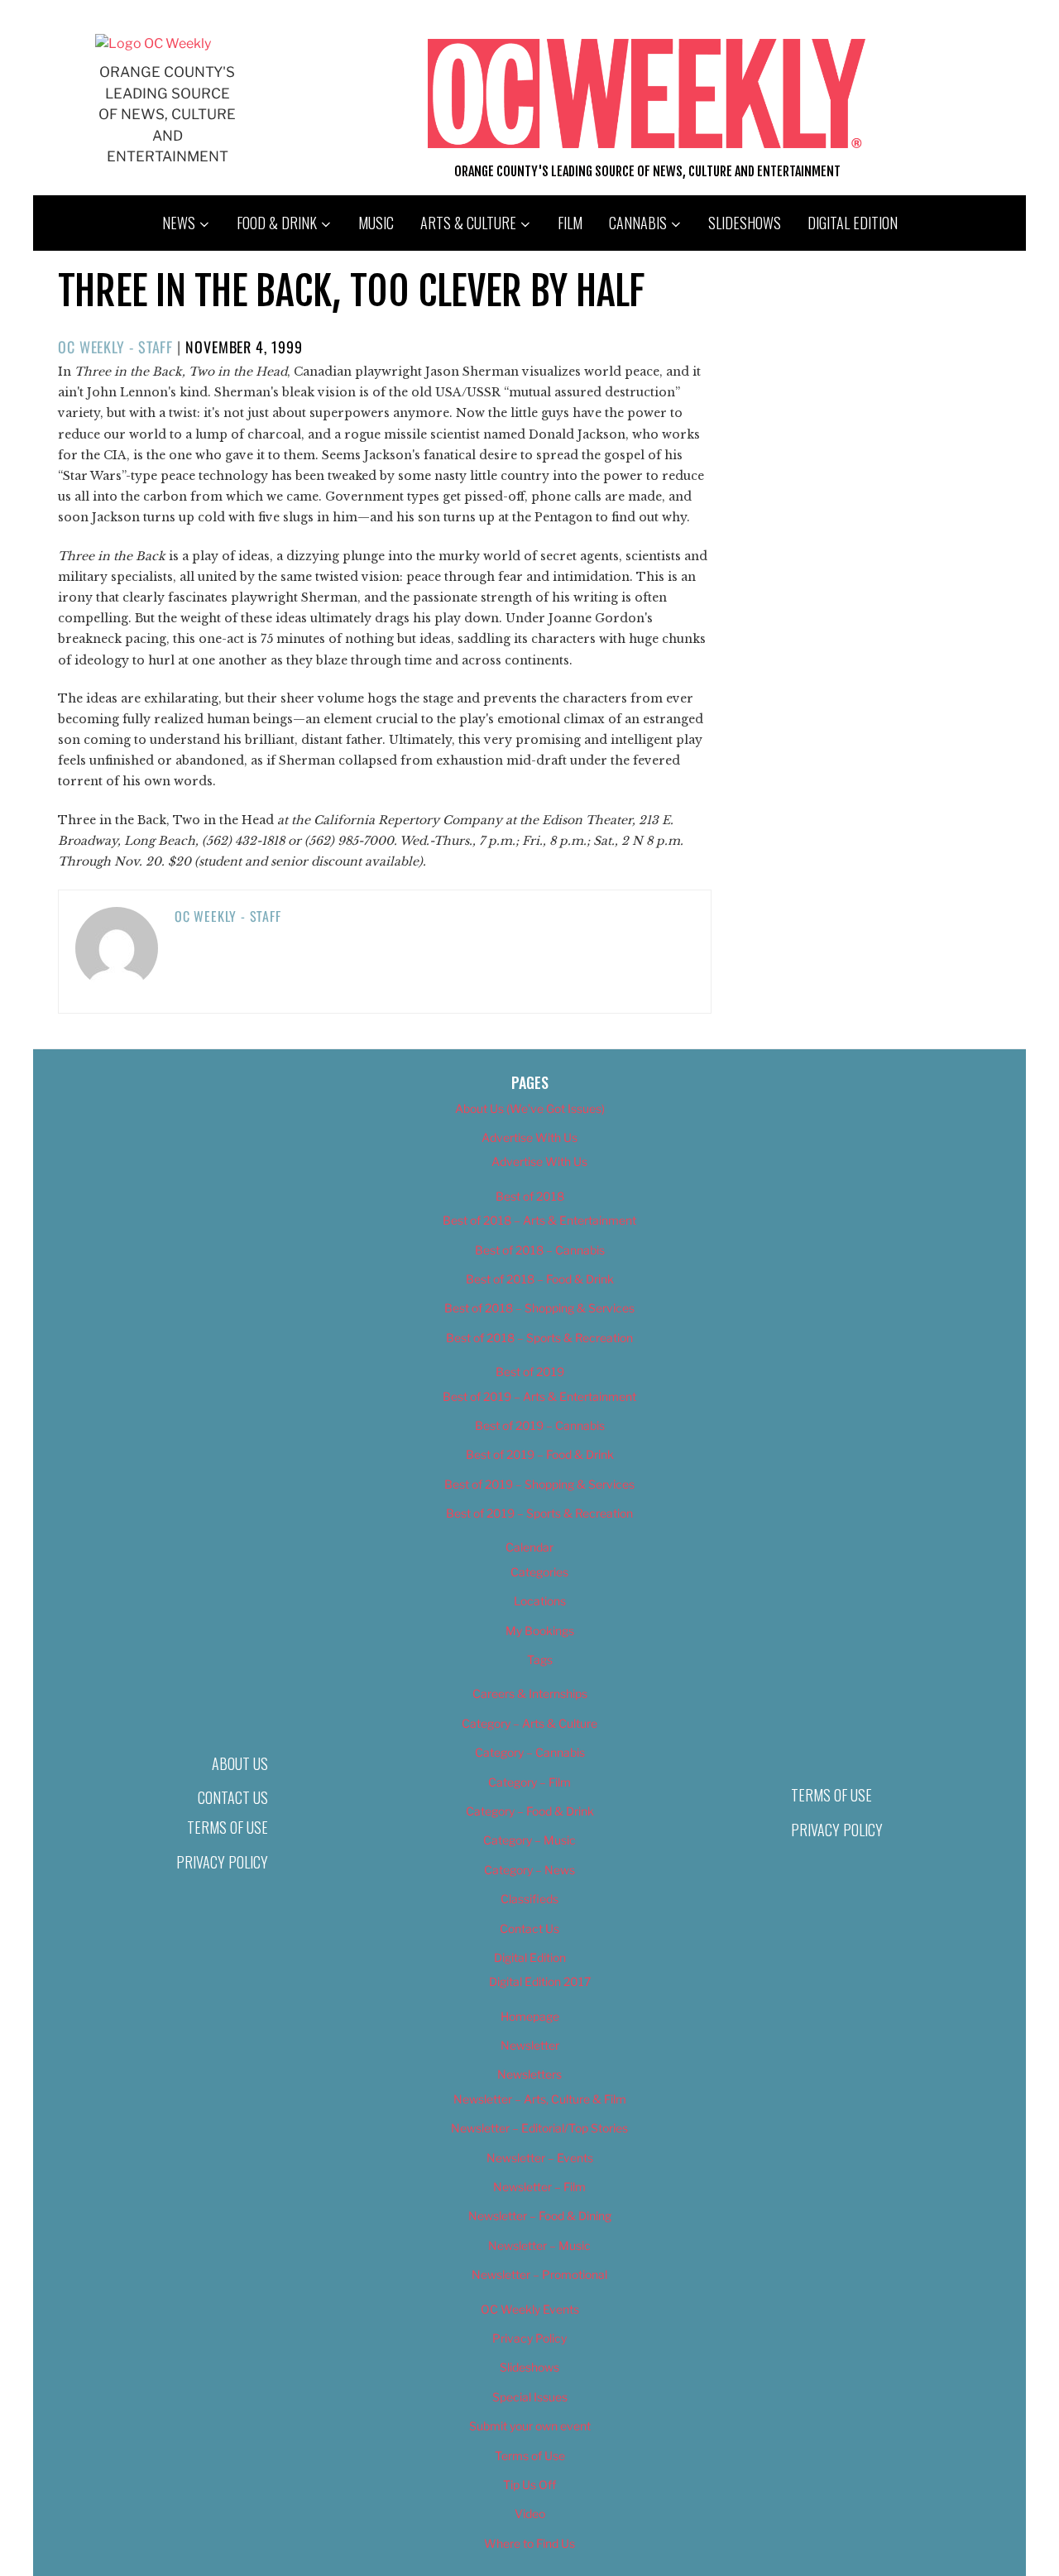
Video (530, 2514)
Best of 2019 (530, 1372)
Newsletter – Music (539, 2245)
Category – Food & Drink (530, 1811)
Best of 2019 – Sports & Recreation (539, 1513)
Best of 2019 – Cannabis (540, 1425)
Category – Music (529, 1840)
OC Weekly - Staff (115, 347)
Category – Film (529, 1782)
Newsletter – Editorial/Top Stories (539, 2128)
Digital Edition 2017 (540, 1981)
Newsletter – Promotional (539, 2274)
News (179, 223)
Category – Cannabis (530, 1752)
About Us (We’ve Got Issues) (530, 1108)
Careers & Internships (530, 1693)
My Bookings (540, 1631)
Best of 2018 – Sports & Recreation (539, 1338)
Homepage (530, 2016)
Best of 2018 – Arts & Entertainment (539, 1220)
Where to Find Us (529, 2543)
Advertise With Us (529, 1137)
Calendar (529, 1547)
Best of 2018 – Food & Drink (540, 1279)
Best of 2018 (530, 1196)
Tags (540, 1660)
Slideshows (745, 223)
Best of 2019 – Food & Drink (540, 1454)
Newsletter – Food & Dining (540, 2216)
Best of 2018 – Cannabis (540, 1250)
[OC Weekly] (153, 43)
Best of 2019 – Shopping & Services (539, 1484)
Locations (540, 1601)
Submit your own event (530, 2426)
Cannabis (638, 223)
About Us (240, 1763)
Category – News (529, 1870)
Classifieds (529, 1899)
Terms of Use (228, 1827)
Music (376, 223)
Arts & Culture (468, 223)
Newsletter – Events (540, 2158)
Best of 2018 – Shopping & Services (539, 1308)
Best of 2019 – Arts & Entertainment (539, 1396)
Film (570, 223)
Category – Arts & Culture (529, 1723)
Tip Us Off (529, 2485)
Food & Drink (277, 223)
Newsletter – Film (539, 2187)
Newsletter (530, 2045)
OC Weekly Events (530, 2309)
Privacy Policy (222, 1862)
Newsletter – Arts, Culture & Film (540, 2099)
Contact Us (233, 1797)
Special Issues (530, 2397)
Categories (539, 1572)
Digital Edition (853, 223)
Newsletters (529, 2074)
